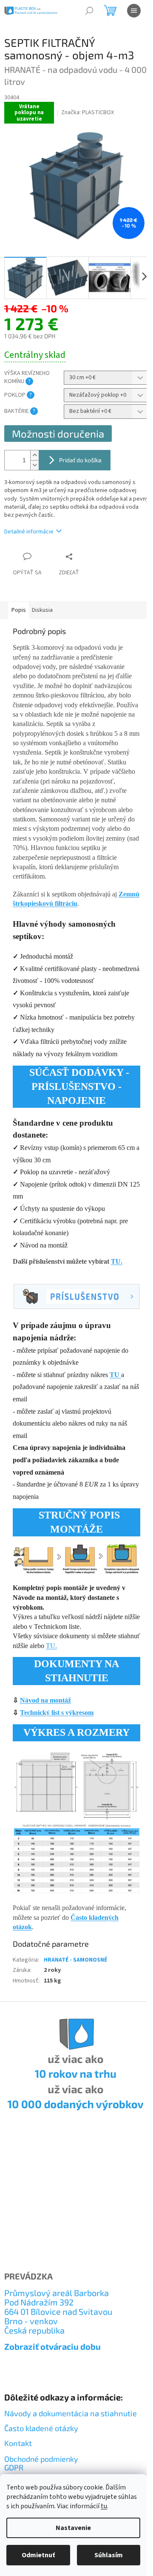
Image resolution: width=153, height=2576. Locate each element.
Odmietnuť (38, 2555)
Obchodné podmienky (41, 2459)
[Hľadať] (89, 11)
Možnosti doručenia (58, 434)
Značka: (88, 112)
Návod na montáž (45, 1700)
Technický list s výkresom (57, 1713)
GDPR (14, 2468)
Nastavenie (73, 2528)
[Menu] (134, 11)
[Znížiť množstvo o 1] (34, 465)
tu (104, 2506)
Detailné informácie (29, 532)
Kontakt (18, 2443)
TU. (117, 1261)
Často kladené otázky (41, 2428)
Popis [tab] (19, 610)
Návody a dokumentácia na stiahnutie (71, 2413)
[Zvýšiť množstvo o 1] (34, 455)
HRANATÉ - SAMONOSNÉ (75, 1960)
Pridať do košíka (80, 460)
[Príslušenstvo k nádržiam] (76, 1296)
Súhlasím (109, 2555)
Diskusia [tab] (42, 610)
